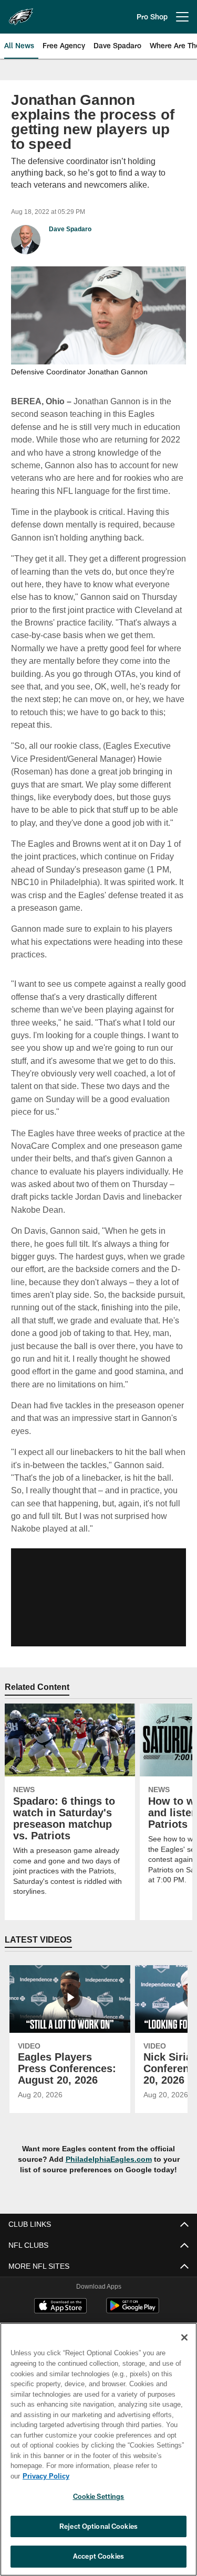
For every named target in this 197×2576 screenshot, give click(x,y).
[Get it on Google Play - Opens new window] (133, 2310)
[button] (98, 1596)
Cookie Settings (99, 2496)
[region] (98, 2455)
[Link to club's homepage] (21, 13)
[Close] (184, 2348)
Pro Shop (152, 17)
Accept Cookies (98, 2556)
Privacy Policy (127, 2476)
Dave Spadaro (70, 229)
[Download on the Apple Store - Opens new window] (60, 2306)
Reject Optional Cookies (98, 2526)
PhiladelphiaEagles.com (109, 2158)
